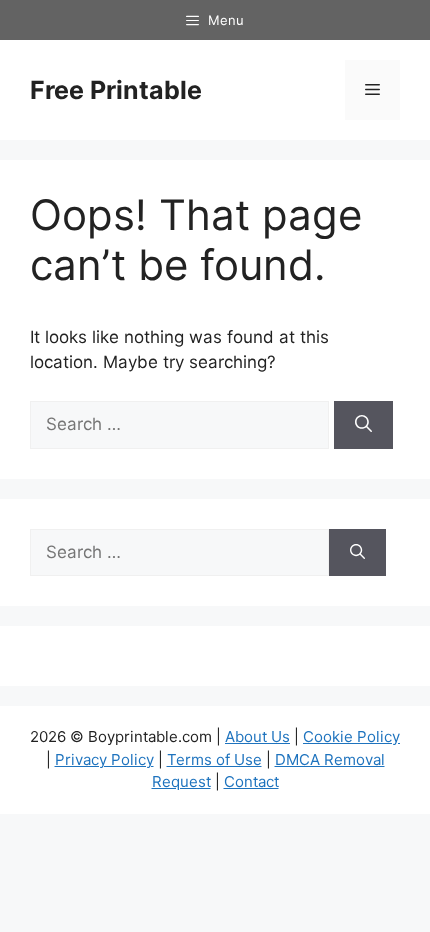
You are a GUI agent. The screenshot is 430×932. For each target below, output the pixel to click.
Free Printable (116, 90)
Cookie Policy (351, 736)
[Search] (363, 425)
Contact (251, 781)
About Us (257, 736)
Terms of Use (214, 759)
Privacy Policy (104, 759)
